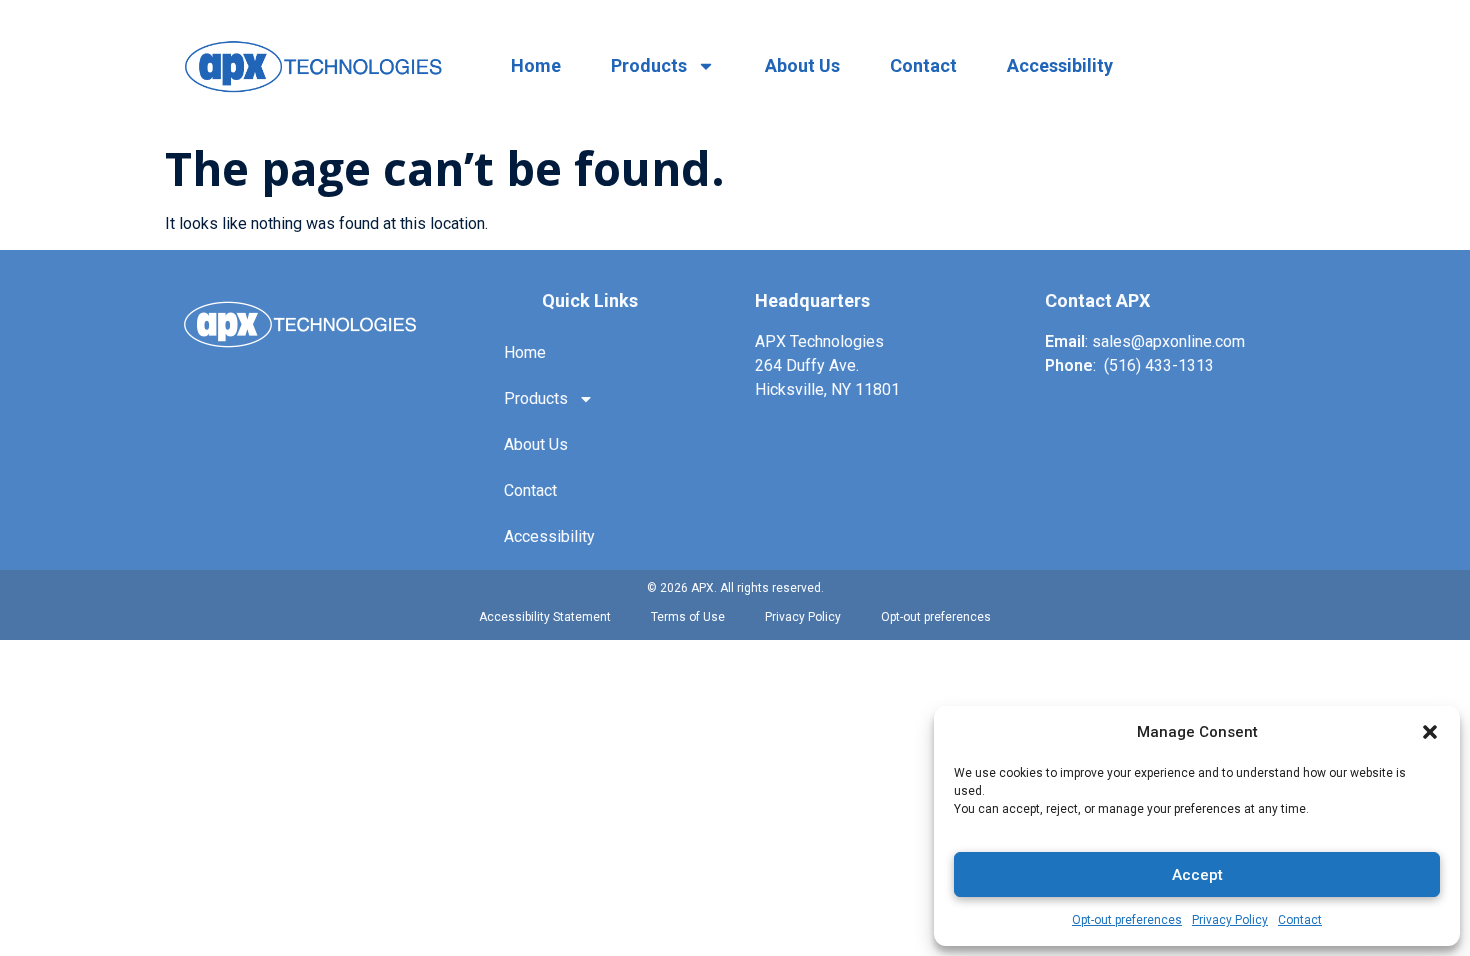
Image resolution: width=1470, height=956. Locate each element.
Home (536, 65)
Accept (1197, 875)
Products (649, 65)
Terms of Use (688, 617)
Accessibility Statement (545, 617)
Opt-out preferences (1127, 920)
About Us (802, 65)
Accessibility (1060, 65)
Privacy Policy (1230, 920)
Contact (1300, 920)
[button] (1430, 732)
